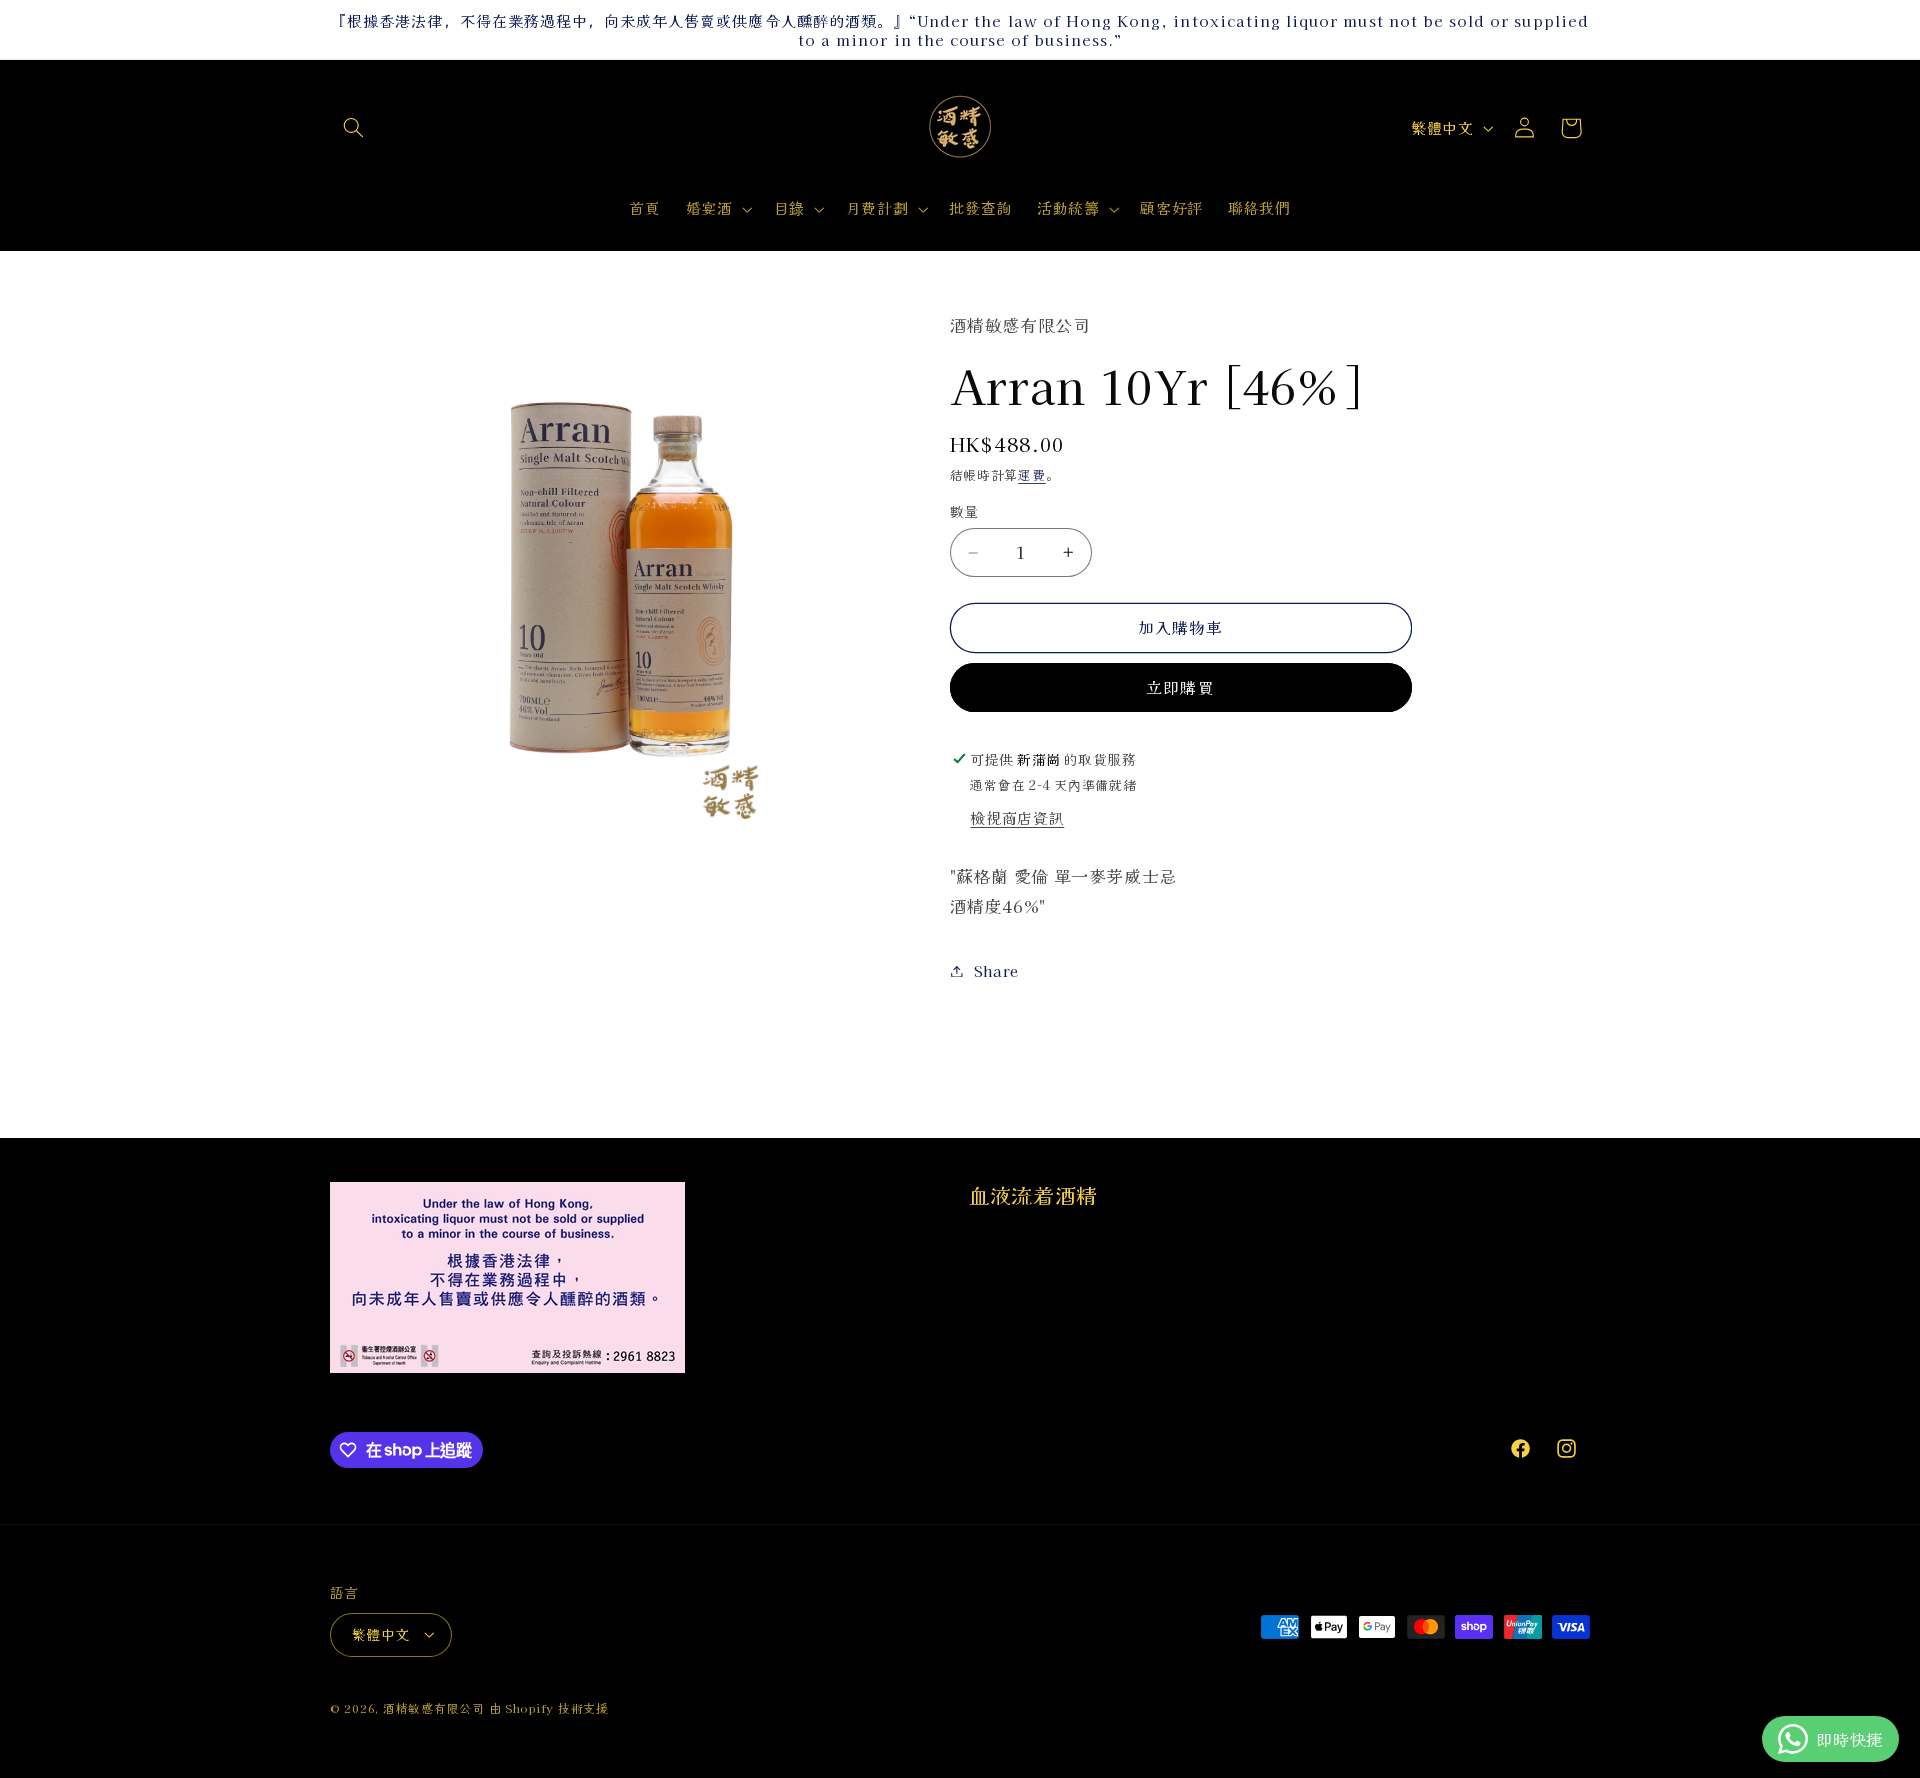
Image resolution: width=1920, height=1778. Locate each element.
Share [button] (996, 970)
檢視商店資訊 (1017, 817)
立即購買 (1180, 687)
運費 (1031, 474)
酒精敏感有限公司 (434, 1708)
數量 (964, 512)
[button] (353, 128)
